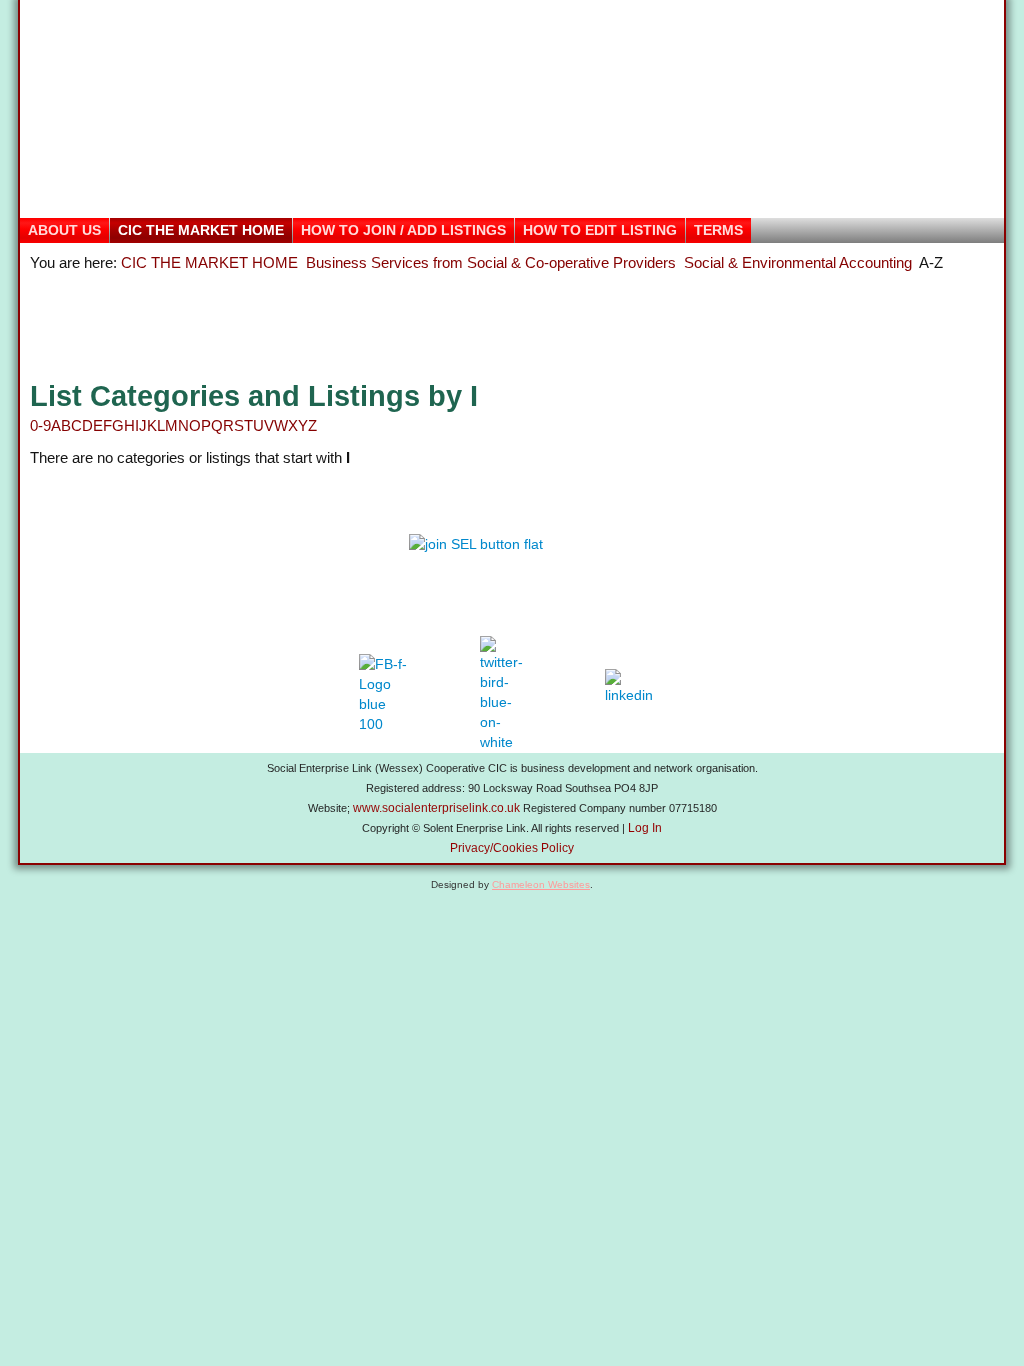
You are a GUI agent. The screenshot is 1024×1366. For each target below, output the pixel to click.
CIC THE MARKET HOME (201, 230)
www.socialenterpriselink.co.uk (436, 808)
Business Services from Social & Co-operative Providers (491, 262)
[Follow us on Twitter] (504, 694)
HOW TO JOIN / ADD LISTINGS (403, 230)
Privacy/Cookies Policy (512, 848)
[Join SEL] (512, 562)
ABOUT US (64, 230)
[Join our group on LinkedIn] (633, 694)
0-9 (40, 425)
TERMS (718, 230)
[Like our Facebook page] (383, 694)
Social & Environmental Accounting (798, 262)
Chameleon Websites (541, 884)
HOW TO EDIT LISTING (600, 230)
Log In (645, 828)
